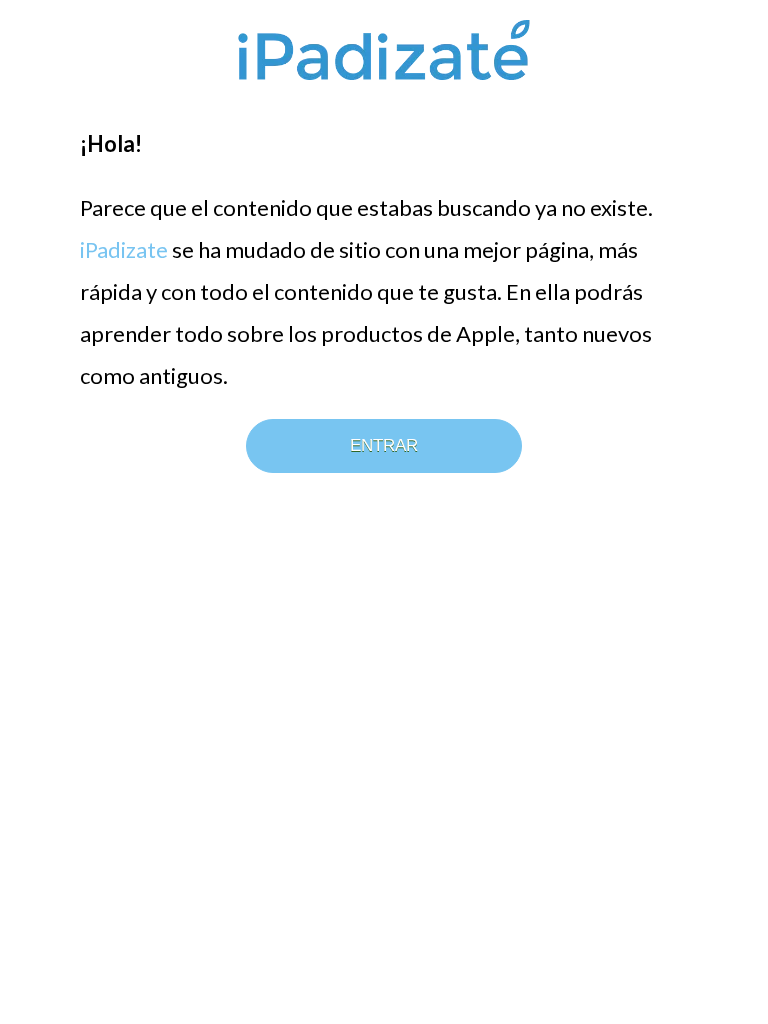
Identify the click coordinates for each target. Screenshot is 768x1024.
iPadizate (124, 249)
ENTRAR (384, 445)
